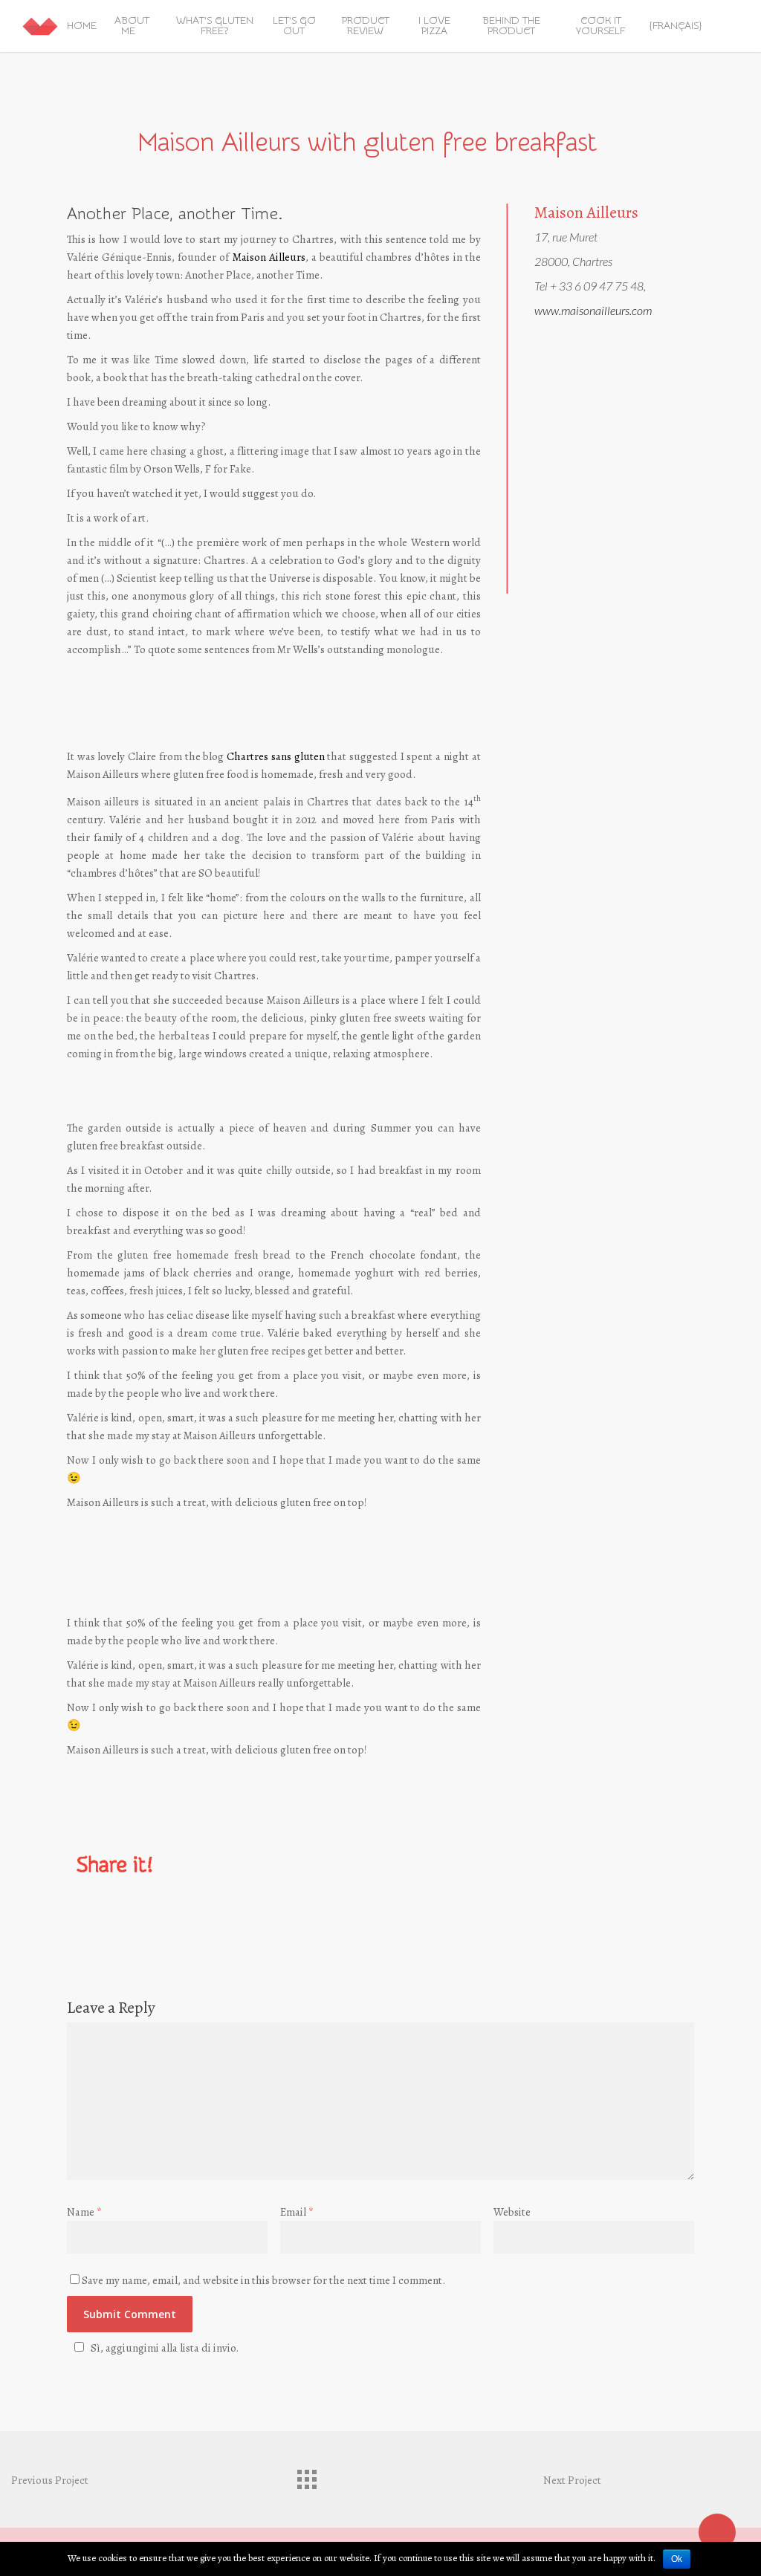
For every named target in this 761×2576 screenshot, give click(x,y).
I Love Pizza (434, 26)
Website (512, 2212)
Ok (677, 2559)
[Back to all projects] (306, 2476)
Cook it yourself (600, 26)
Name (84, 2212)
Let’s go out (294, 26)
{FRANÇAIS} (676, 26)
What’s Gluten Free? (215, 26)
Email (297, 2212)
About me (132, 26)
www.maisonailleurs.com (593, 310)
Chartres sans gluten (275, 756)
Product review (366, 26)
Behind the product (511, 26)
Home (82, 26)
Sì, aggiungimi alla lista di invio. (165, 2348)
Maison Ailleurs (269, 257)
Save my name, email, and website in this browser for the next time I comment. (263, 2280)
